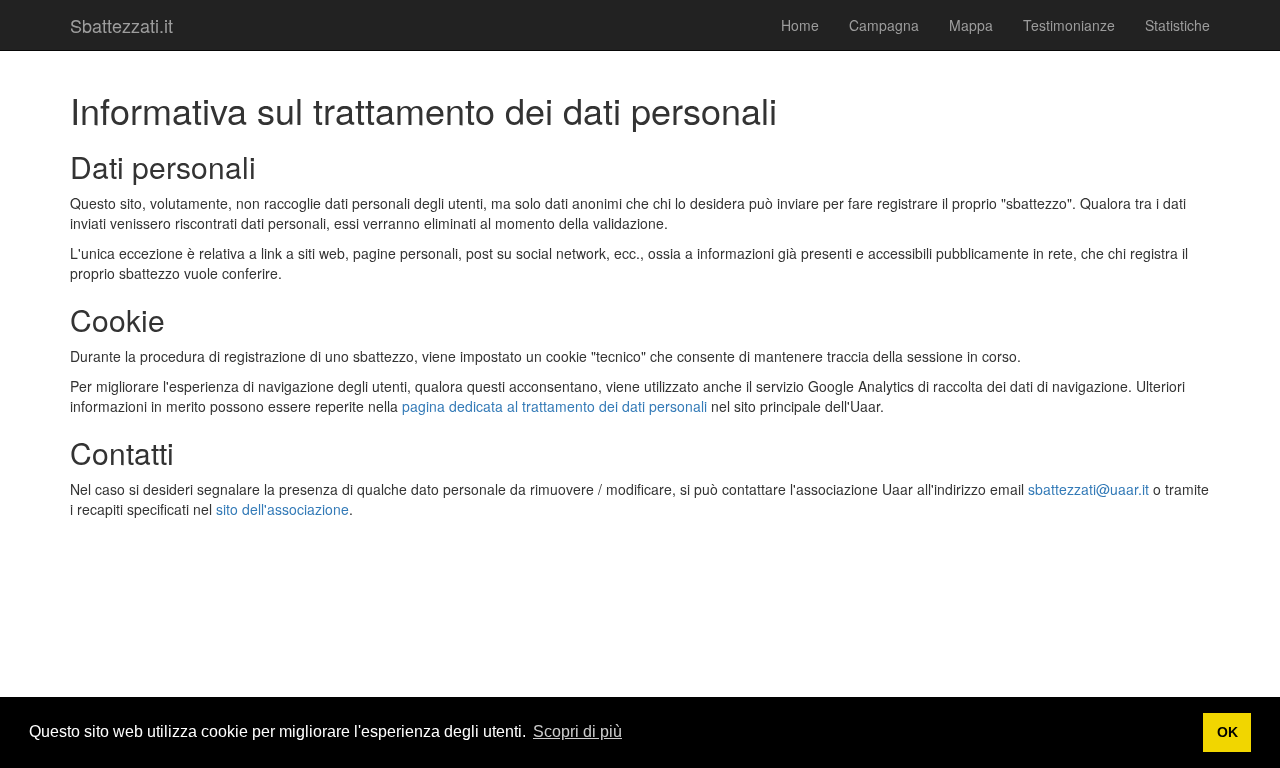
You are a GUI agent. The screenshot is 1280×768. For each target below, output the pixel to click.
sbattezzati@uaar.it (1088, 489)
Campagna (884, 25)
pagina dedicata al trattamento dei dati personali (554, 406)
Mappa (971, 25)
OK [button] (1227, 732)
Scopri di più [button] (577, 731)
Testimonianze (1069, 25)
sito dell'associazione (282, 509)
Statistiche (1177, 25)
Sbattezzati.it (121, 25)
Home (800, 25)
